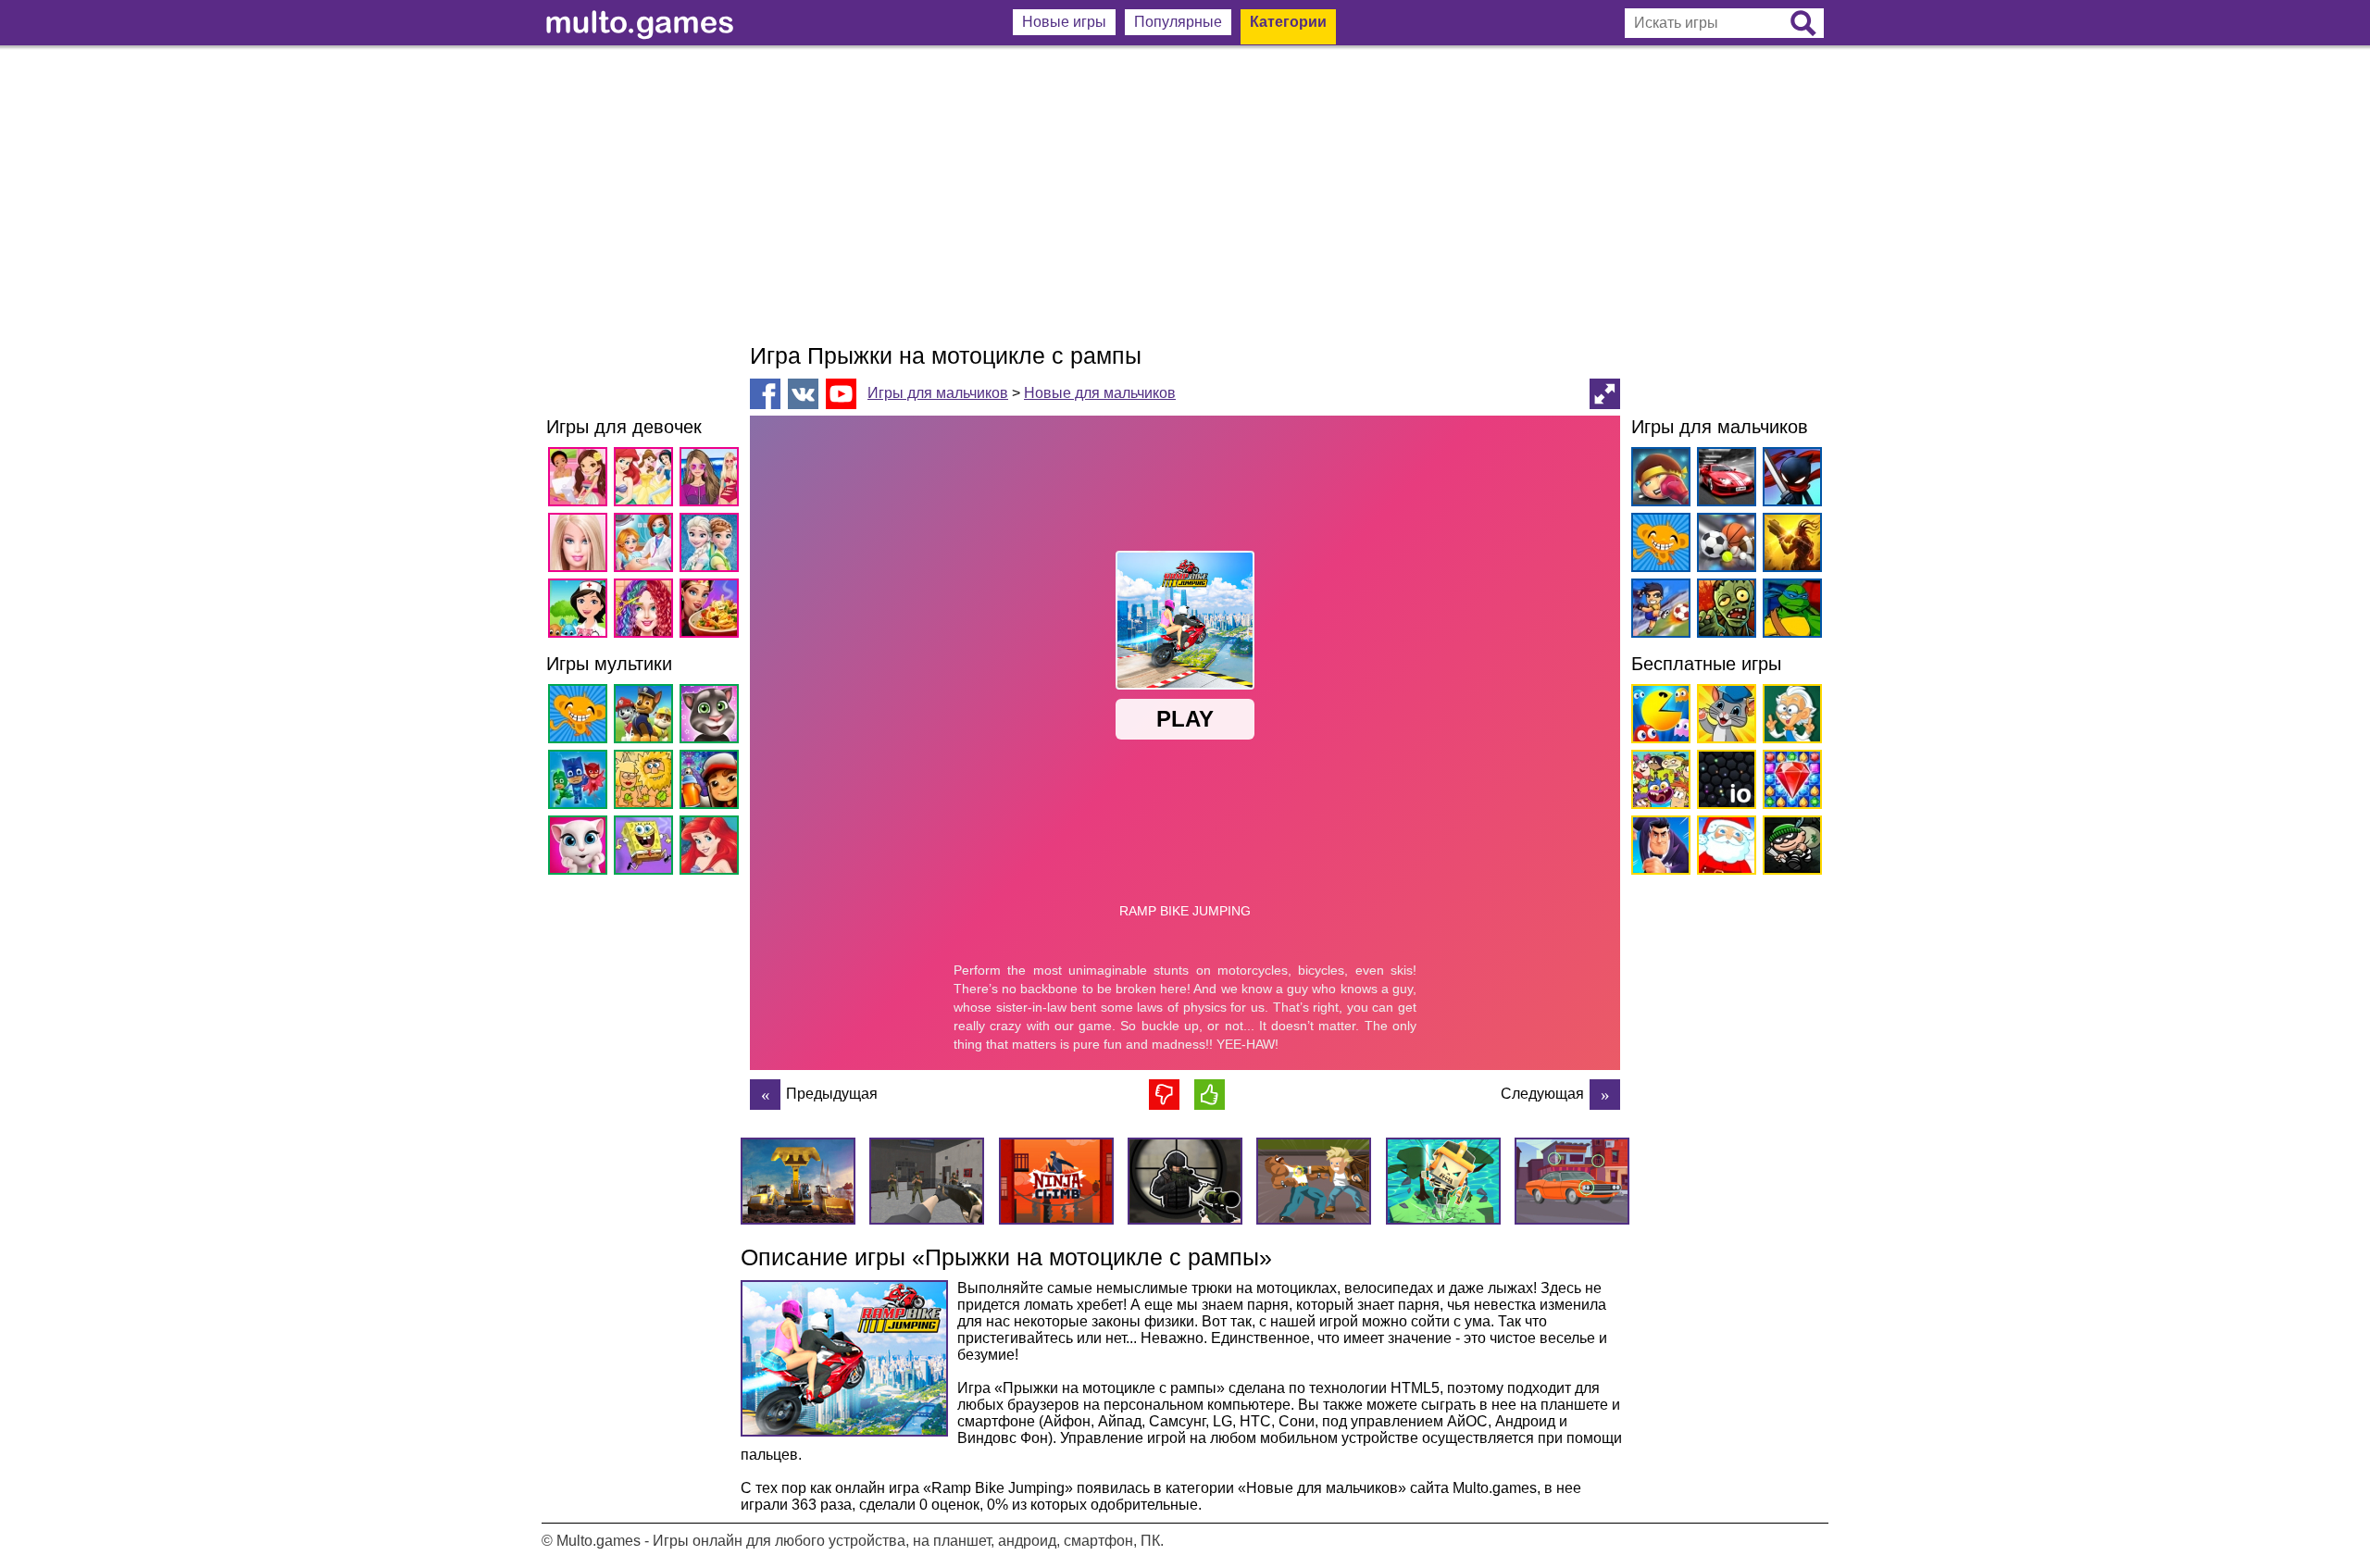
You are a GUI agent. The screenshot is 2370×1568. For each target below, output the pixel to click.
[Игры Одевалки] (712, 480)
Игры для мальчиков (938, 393)
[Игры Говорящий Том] (712, 717)
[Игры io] (1723, 783)
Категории (1288, 22)
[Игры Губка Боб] (647, 848)
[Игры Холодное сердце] (712, 546)
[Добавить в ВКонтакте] (803, 394)
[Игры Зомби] (1723, 611)
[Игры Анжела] (581, 848)
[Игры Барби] (581, 546)
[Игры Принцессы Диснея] (647, 480)
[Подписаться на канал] (841, 393)
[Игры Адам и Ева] (647, 783)
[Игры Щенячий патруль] (647, 717)
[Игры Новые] (1658, 717)
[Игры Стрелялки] (1789, 546)
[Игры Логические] (1789, 717)
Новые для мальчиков (1100, 393)
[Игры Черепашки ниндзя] (1789, 611)
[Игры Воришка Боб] (1789, 848)
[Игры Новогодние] (1723, 848)
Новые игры (1064, 22)
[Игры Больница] (581, 611)
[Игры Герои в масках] (581, 783)
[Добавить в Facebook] (765, 394)
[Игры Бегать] (1658, 848)
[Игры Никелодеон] (1658, 783)
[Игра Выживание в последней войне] (765, 1095)
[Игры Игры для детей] (1723, 717)
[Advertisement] (1185, 194)
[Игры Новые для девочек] (581, 480)
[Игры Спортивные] (1723, 546)
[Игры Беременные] (647, 546)
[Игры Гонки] (1723, 480)
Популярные (1178, 22)
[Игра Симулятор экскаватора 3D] (1605, 1095)
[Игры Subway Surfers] (712, 783)
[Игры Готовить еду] (712, 611)
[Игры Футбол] (1658, 611)
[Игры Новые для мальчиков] (1658, 480)
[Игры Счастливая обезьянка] (581, 717)
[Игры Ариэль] (712, 848)
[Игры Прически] (647, 611)
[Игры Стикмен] (1789, 480)
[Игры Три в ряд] (1789, 783)
